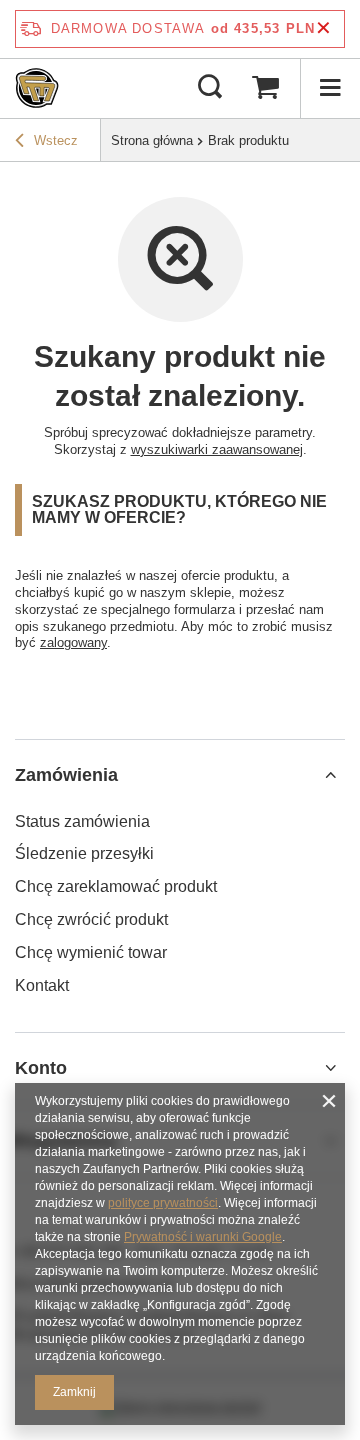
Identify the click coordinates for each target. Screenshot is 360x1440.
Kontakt (42, 985)
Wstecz (56, 140)
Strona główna (152, 140)
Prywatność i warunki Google (203, 1237)
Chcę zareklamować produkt (116, 886)
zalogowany (73, 642)
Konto (41, 1068)
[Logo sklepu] (37, 88)
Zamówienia (66, 775)
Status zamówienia (82, 821)
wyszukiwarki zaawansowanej (217, 449)
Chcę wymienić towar (91, 952)
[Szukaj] (210, 88)
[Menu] (330, 88)
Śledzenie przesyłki (84, 853)
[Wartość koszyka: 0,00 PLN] (265, 88)
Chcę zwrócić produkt (91, 919)
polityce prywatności (163, 1203)
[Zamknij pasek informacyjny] (323, 28)
